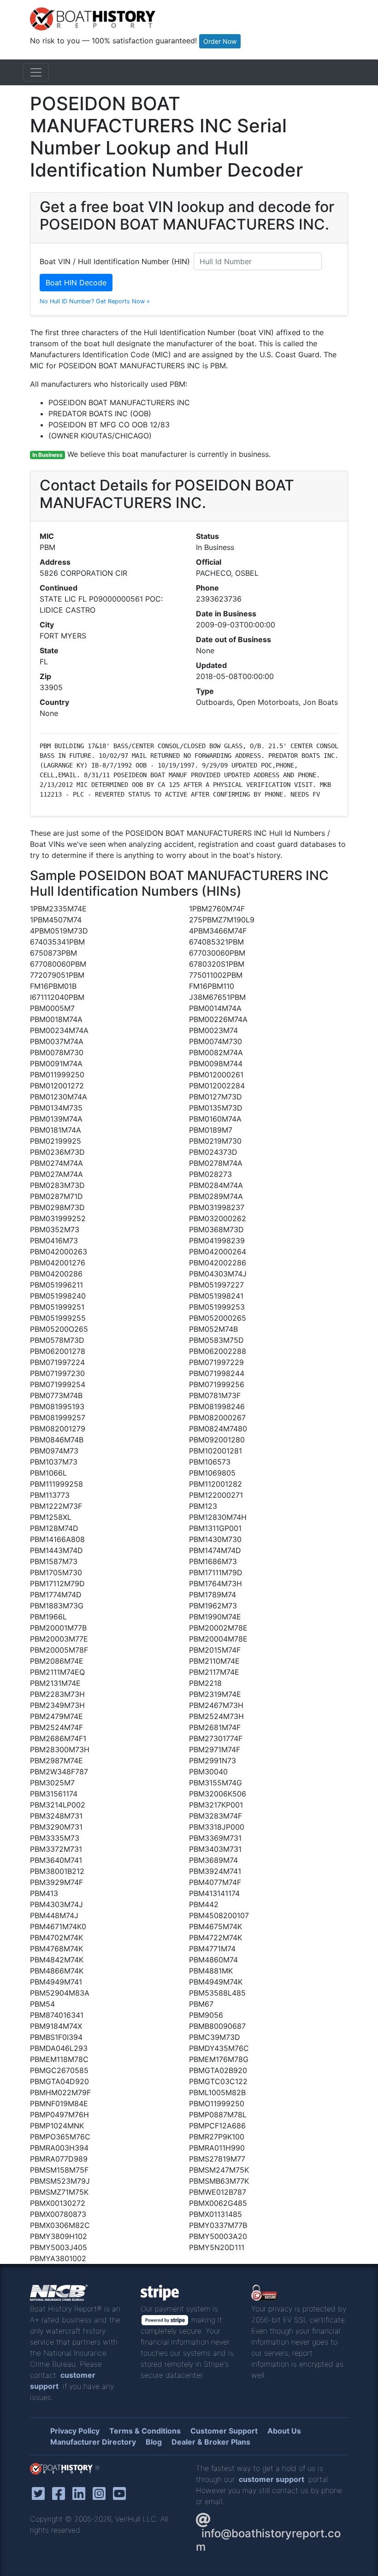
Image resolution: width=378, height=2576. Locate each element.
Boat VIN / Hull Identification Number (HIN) (115, 261)
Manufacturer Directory (93, 2442)
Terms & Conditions (145, 2431)
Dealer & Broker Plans (211, 2442)
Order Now (220, 41)
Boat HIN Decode (76, 283)
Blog (154, 2442)
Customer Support (224, 2431)
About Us (284, 2431)
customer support (272, 2479)
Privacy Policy (75, 2431)
